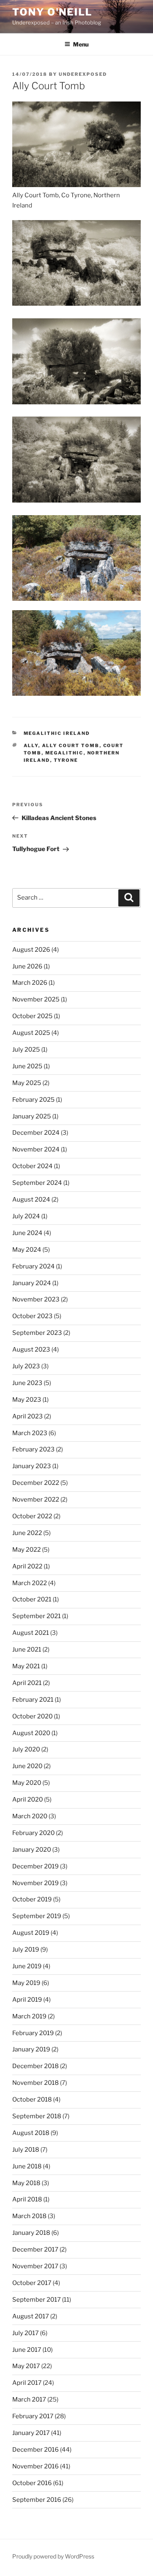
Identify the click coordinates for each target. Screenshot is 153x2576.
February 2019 (33, 2033)
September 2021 (37, 1616)
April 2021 (27, 1683)
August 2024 (31, 1200)
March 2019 (29, 2016)
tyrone (66, 760)
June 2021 (27, 1650)
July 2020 (26, 1749)
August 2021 (31, 1633)
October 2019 (32, 1899)
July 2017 (25, 2333)
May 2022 (27, 1550)
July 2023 (26, 1366)
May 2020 (27, 1783)
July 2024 (26, 1216)
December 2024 (36, 1133)
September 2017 (37, 2300)
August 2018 (31, 2133)
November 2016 (35, 2466)
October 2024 (32, 1166)
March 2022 (30, 1583)
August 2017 (31, 2316)
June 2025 (27, 1066)
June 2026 (27, 966)
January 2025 (32, 1116)
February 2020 (33, 1833)
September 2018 (37, 2116)
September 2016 (37, 2500)
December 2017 (35, 2250)
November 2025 (36, 999)
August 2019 (31, 1933)
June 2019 (27, 1966)
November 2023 (36, 1299)
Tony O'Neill (52, 12)
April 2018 (27, 2199)
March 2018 (29, 2216)
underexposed (83, 74)
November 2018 (35, 2083)
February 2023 (33, 1449)
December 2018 (35, 2066)
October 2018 (32, 2100)
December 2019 (35, 1866)
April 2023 (28, 1416)
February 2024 (33, 1266)
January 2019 (31, 2049)
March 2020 (30, 1816)
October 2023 (32, 1316)
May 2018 (26, 2183)
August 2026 (31, 950)
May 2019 (26, 1983)
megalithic (64, 753)
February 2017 (33, 2416)
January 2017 (31, 2433)
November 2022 (36, 1500)
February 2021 (33, 1700)
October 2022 (32, 1516)
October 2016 (32, 2483)
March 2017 (29, 2400)
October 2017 (32, 2283)
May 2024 (27, 1250)
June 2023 (27, 1383)
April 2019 (27, 2000)
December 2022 (36, 1483)
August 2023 (31, 1350)
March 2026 (30, 983)
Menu (81, 44)
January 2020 (32, 1850)
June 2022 (27, 1533)
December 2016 (35, 2450)
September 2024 (37, 1183)
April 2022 (27, 1566)
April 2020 (28, 1800)
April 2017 (27, 2383)
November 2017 (35, 2266)
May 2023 (27, 1400)
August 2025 (31, 1033)
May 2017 (26, 2366)
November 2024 (36, 1149)
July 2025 (26, 1050)
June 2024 (27, 1233)
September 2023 (37, 1333)
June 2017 (27, 2350)
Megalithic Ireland (57, 733)
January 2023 (32, 1466)
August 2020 (31, 1733)
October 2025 (32, 1016)
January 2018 (31, 2233)
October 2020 (32, 1716)
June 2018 (27, 2166)
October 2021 (32, 1599)
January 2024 (32, 1283)
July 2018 (26, 2150)
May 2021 (26, 1666)
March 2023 (30, 1433)
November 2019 (35, 1883)
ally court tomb (71, 745)
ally (31, 745)
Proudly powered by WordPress (53, 2556)
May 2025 (27, 1083)
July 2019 (26, 1950)
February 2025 (33, 1100)
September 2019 (37, 1916)
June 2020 (27, 1766)
